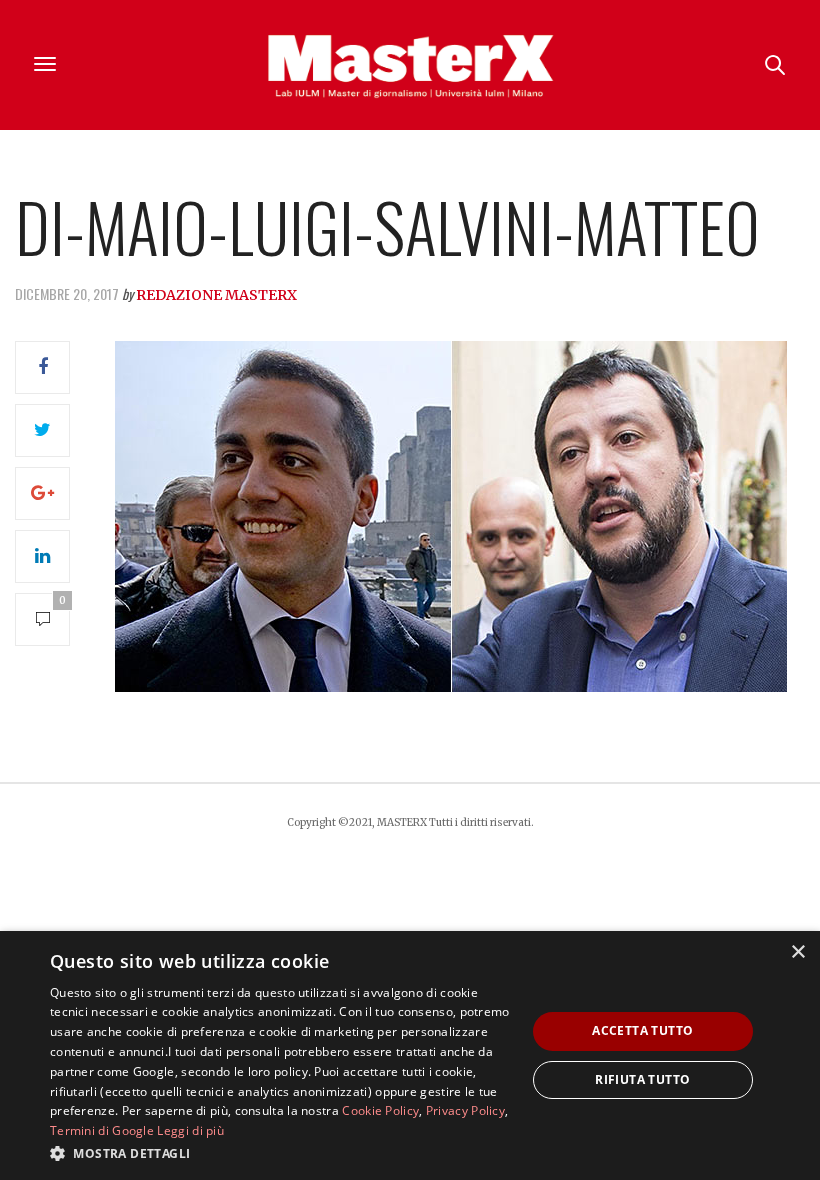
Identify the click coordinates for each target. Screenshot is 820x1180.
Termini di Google (102, 1130)
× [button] (797, 952)
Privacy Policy (465, 1110)
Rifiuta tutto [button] (642, 1079)
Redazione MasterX (216, 295)
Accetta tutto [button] (642, 1030)
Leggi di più (190, 1130)
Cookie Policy (380, 1110)
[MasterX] (410, 65)
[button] (281, 1153)
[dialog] (410, 1055)
